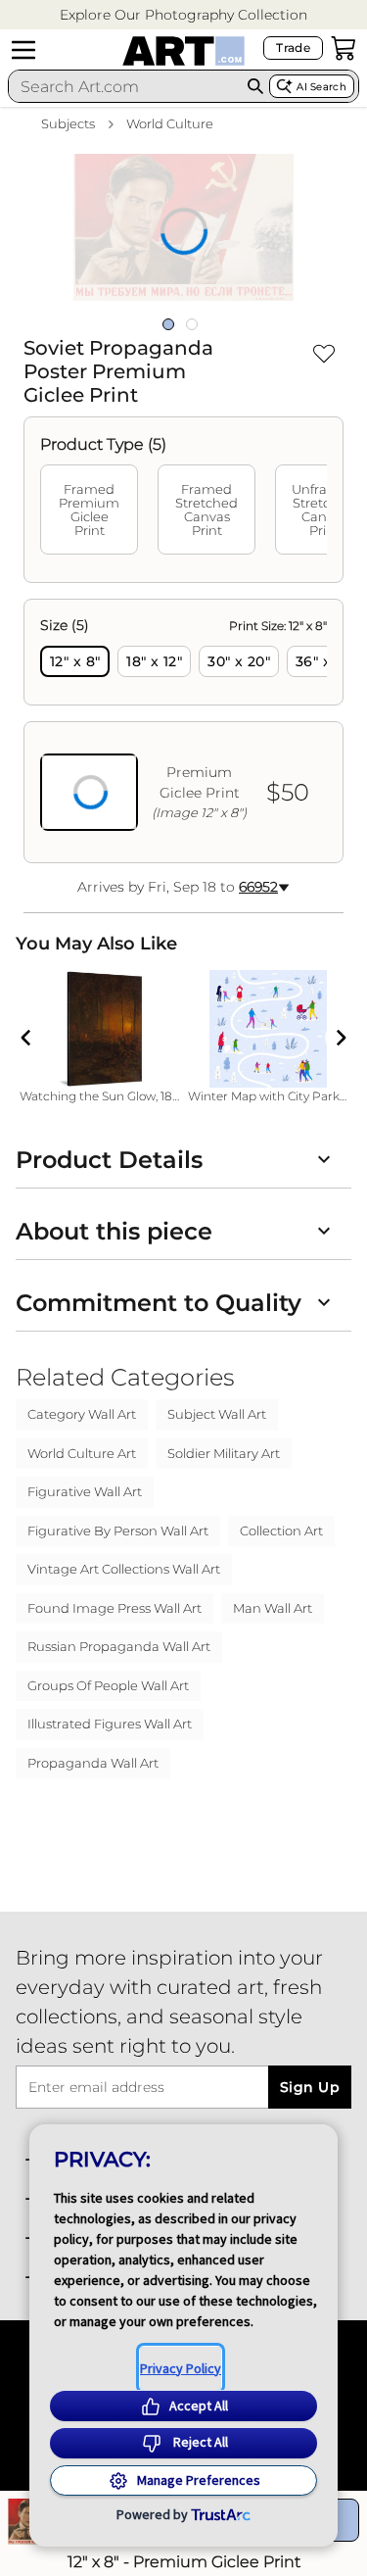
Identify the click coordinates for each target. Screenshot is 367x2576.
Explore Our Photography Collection (183, 15)
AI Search (321, 87)
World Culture (170, 123)
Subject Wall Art (217, 1414)
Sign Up (310, 2087)
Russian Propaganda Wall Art (119, 1646)
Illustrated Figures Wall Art (110, 1724)
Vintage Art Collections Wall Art (124, 1569)
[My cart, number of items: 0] (344, 48)
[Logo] (183, 51)
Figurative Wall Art (85, 1491)
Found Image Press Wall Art (115, 1608)
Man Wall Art (273, 1608)
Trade (293, 48)
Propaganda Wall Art (93, 1763)
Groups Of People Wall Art (108, 1685)
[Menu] (23, 50)
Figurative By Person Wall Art (118, 1531)
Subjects (68, 123)
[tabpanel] (183, 731)
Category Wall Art (82, 1414)
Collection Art (281, 1531)
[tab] (89, 510)
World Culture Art (82, 1453)
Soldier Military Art (224, 1453)
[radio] (75, 661)
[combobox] (125, 86)
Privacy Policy (181, 2368)
